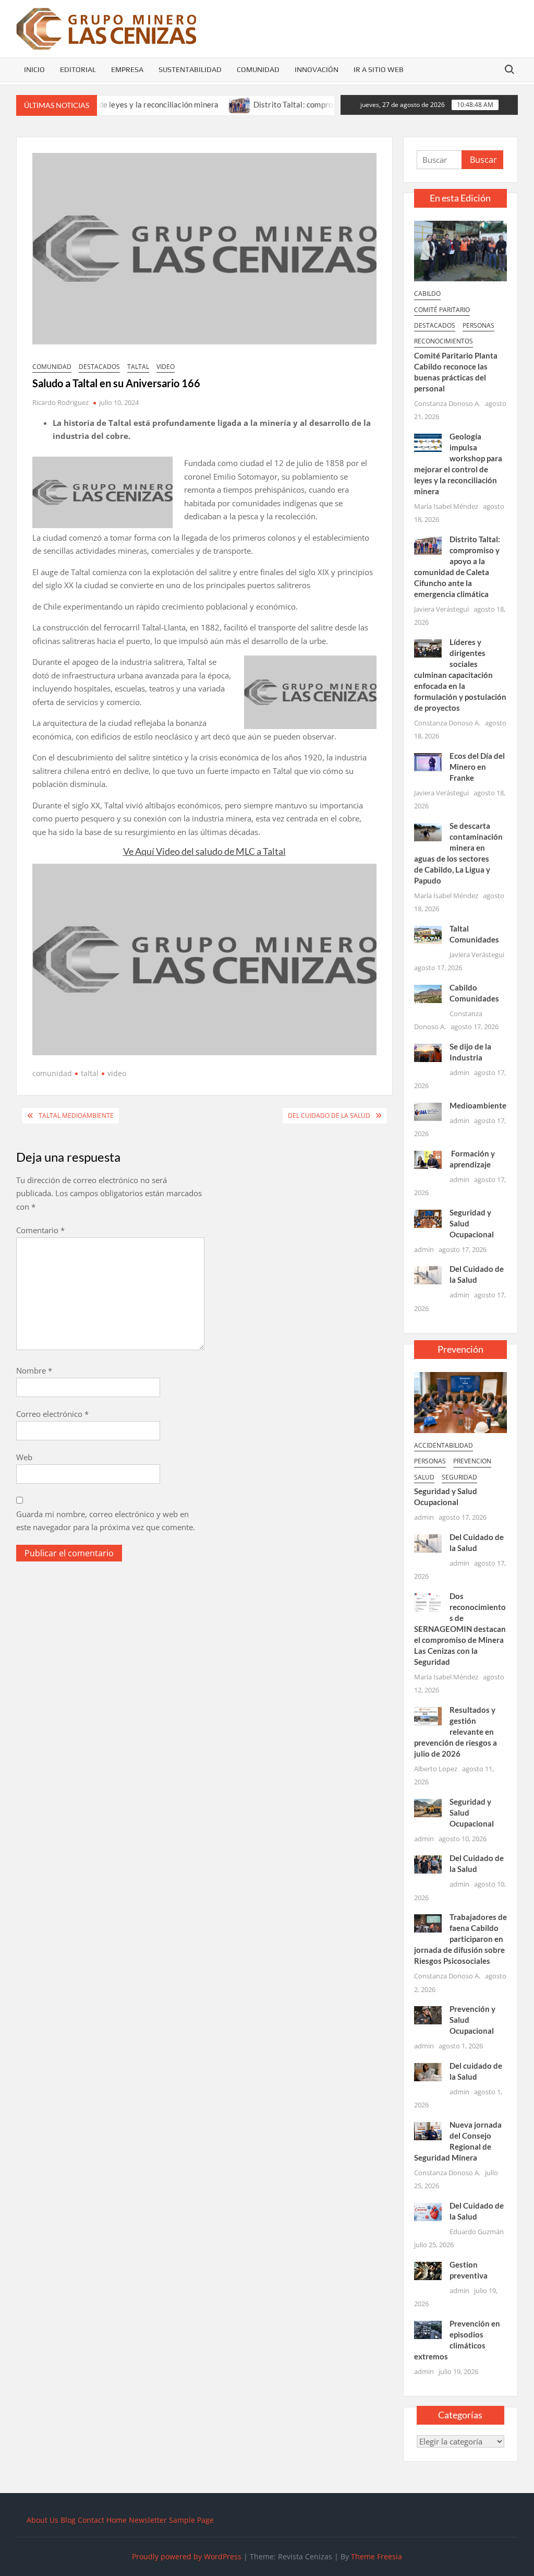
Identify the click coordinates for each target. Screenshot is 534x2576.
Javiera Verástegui (441, 609)
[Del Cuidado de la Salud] (428, 1274)
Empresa (127, 69)
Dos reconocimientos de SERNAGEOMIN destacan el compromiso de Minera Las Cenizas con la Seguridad (460, 1629)
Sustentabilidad (190, 69)
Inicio (34, 69)
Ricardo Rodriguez (60, 402)
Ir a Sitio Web (379, 69)
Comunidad (258, 69)
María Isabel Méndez (446, 506)
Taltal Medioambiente (76, 1116)
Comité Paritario (442, 310)
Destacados (99, 367)
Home (117, 2520)
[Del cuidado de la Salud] (428, 2071)
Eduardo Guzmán (477, 2232)
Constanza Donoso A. (447, 403)
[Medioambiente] (428, 1111)
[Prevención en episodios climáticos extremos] (428, 2329)
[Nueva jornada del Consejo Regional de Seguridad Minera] (428, 2130)
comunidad (52, 367)
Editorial (78, 69)
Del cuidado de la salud (329, 1116)
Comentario (40, 1230)
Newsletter (148, 2520)
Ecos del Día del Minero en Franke (477, 767)
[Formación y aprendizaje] (428, 1159)
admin (459, 1072)
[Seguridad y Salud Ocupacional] (428, 1218)
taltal (138, 367)
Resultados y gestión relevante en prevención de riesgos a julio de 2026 (456, 1732)
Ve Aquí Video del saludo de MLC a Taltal (204, 851)
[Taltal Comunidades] (428, 934)
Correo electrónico (52, 1414)
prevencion (472, 1461)
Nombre (34, 1370)
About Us (43, 2520)
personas (478, 325)
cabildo (427, 294)
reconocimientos (444, 341)
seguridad (459, 1477)
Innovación (317, 69)
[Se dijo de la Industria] (428, 1052)
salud (424, 1477)
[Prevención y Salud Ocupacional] (428, 2014)
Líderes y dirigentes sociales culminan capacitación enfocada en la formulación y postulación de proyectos (460, 675)
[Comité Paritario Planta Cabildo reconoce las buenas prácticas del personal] (461, 250)
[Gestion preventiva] (428, 2270)
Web (24, 1457)
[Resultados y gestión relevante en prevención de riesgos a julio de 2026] (428, 1715)
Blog (68, 2520)
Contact (91, 2520)
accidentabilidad (444, 1445)
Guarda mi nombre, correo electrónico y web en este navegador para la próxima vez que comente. (106, 1521)
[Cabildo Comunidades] (428, 993)
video (166, 367)
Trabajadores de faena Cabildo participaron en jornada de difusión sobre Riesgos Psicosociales (461, 1939)
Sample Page (191, 2520)
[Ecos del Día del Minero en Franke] (428, 761)
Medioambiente (478, 1105)
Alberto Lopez (436, 1769)
